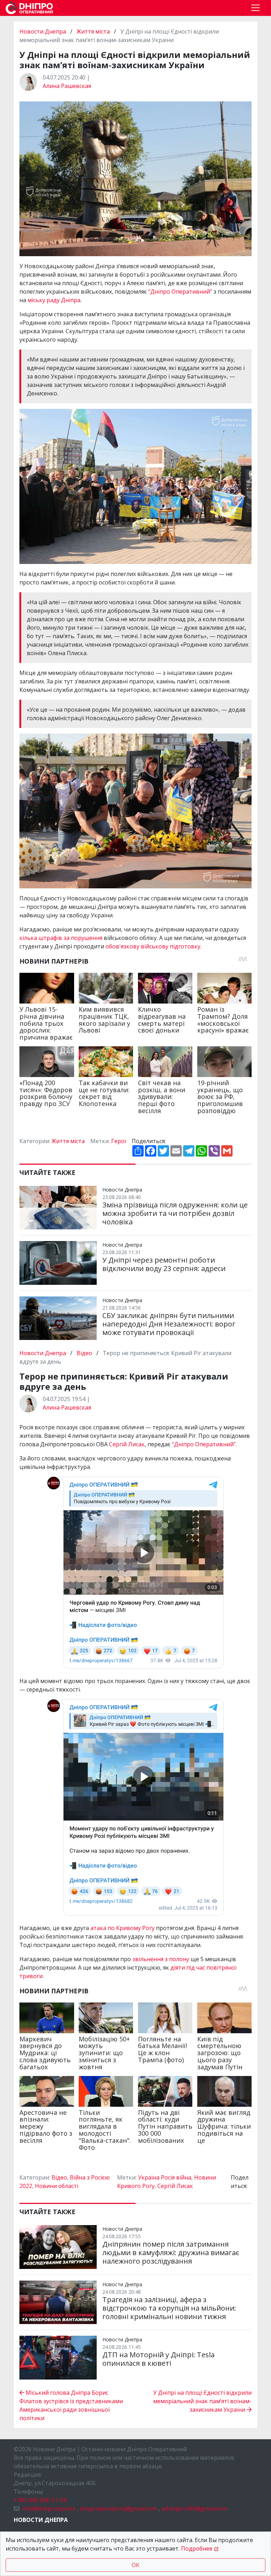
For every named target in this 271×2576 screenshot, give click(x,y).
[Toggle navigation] (255, 8)
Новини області (57, 2186)
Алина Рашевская (67, 86)
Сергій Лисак (127, 1444)
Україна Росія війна (165, 2177)
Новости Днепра (43, 31)
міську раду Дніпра (54, 300)
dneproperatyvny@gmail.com (118, 2509)
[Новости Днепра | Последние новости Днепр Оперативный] (29, 8)
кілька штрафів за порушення (61, 938)
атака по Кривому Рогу (122, 1928)
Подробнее (197, 2548)
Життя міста (93, 31)
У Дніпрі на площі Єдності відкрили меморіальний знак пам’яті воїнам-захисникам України (202, 2401)
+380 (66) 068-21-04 (40, 2500)
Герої (119, 1141)
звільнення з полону (161, 1959)
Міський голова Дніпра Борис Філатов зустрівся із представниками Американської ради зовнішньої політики (71, 2405)
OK (135, 2565)
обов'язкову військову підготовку (153, 946)
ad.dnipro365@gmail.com (194, 2509)
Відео (84, 1353)
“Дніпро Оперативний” (180, 292)
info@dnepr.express (49, 2509)
